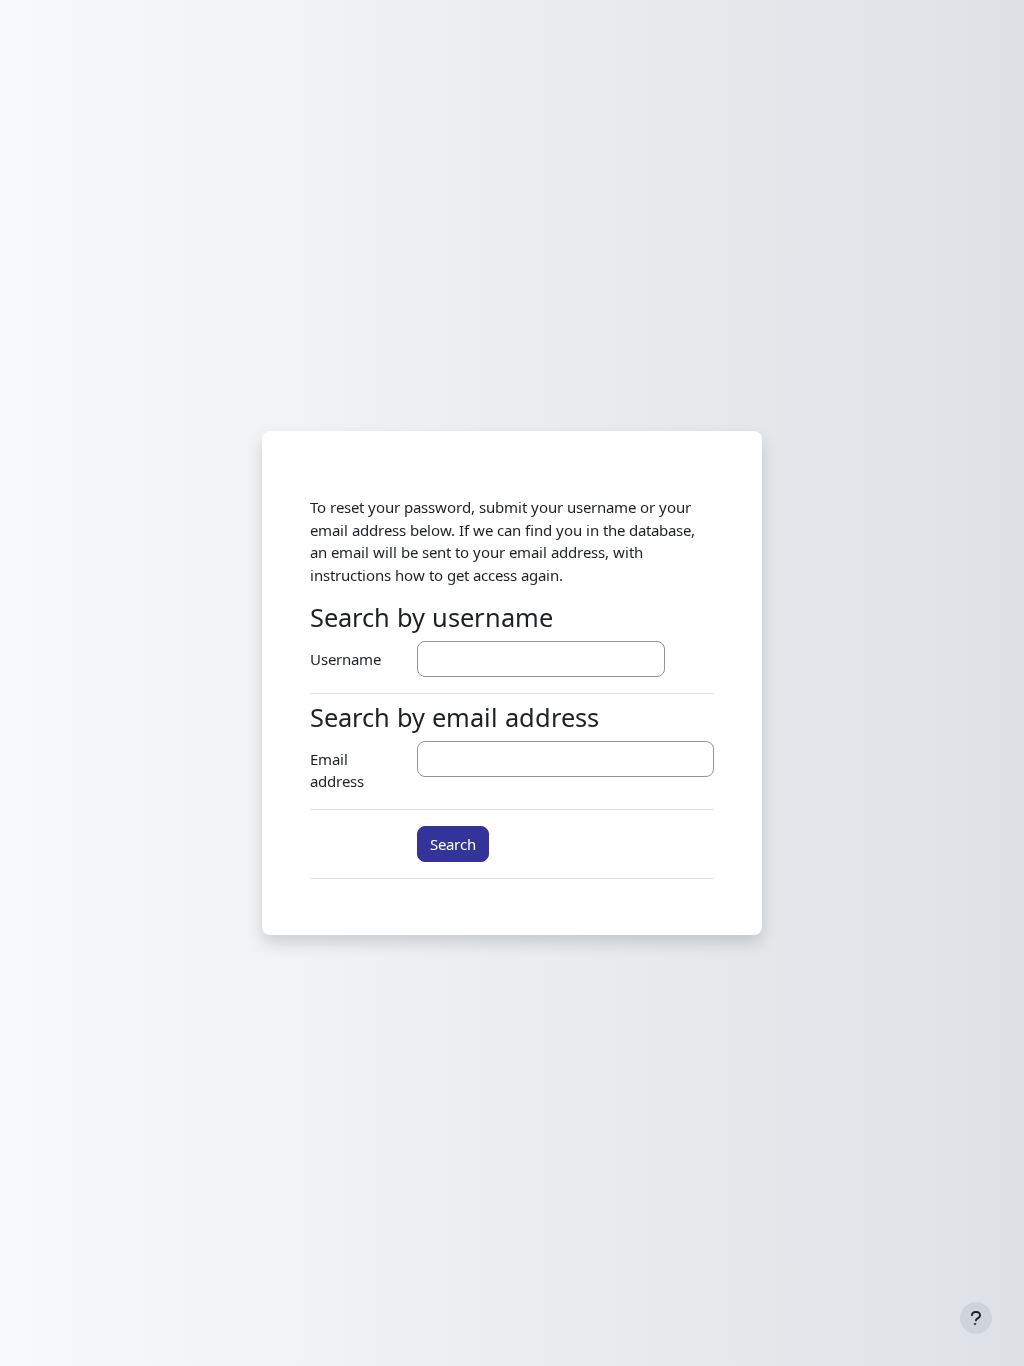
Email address (337, 770)
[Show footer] (976, 1318)
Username (345, 659)
